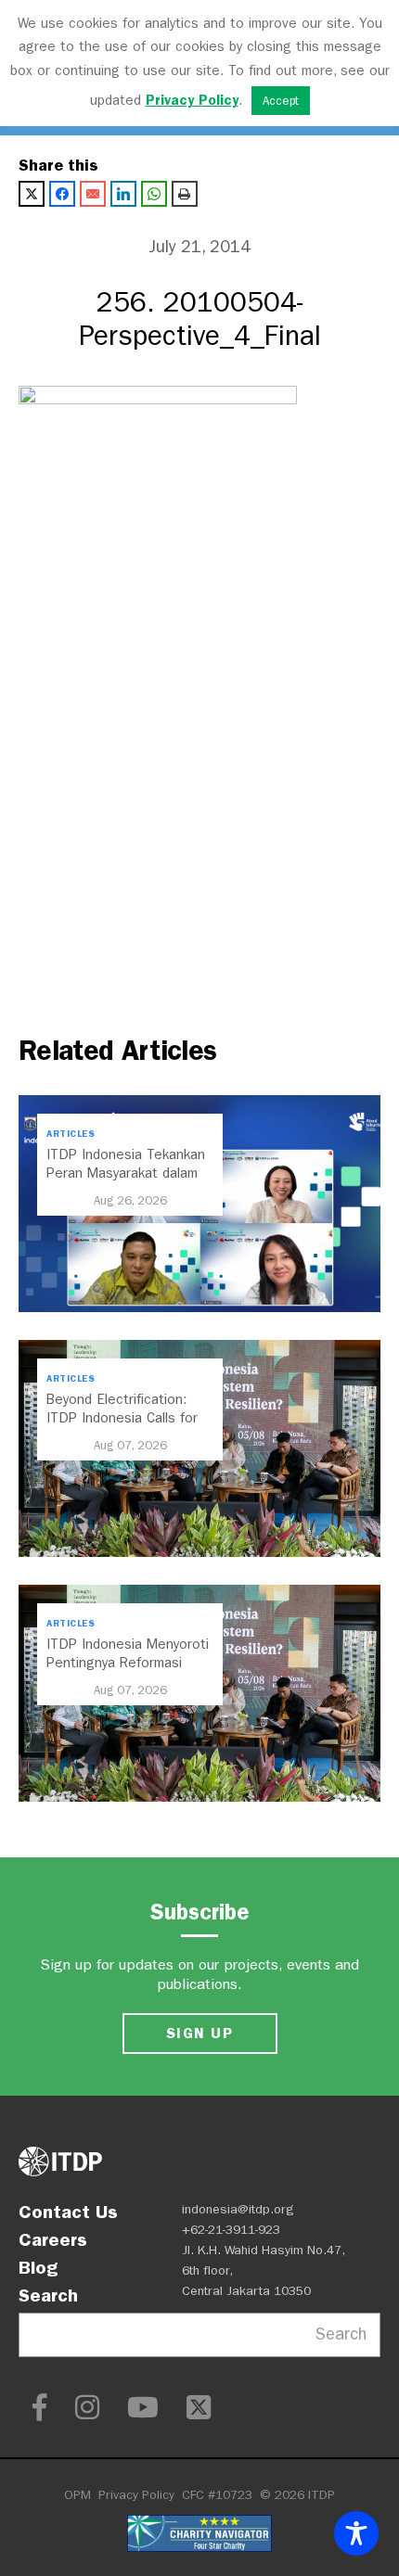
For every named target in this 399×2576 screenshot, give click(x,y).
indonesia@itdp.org (238, 2209)
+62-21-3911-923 (231, 2230)
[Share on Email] (93, 194)
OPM (77, 2495)
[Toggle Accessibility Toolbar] (356, 2533)
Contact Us (68, 2212)
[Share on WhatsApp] (154, 194)
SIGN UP (199, 2033)
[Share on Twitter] (32, 194)
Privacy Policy (136, 2495)
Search (48, 2295)
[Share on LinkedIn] (123, 194)
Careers (53, 2239)
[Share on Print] (185, 194)
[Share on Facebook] (62, 194)
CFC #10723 (217, 2495)
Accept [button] (281, 101)
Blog (38, 2267)
